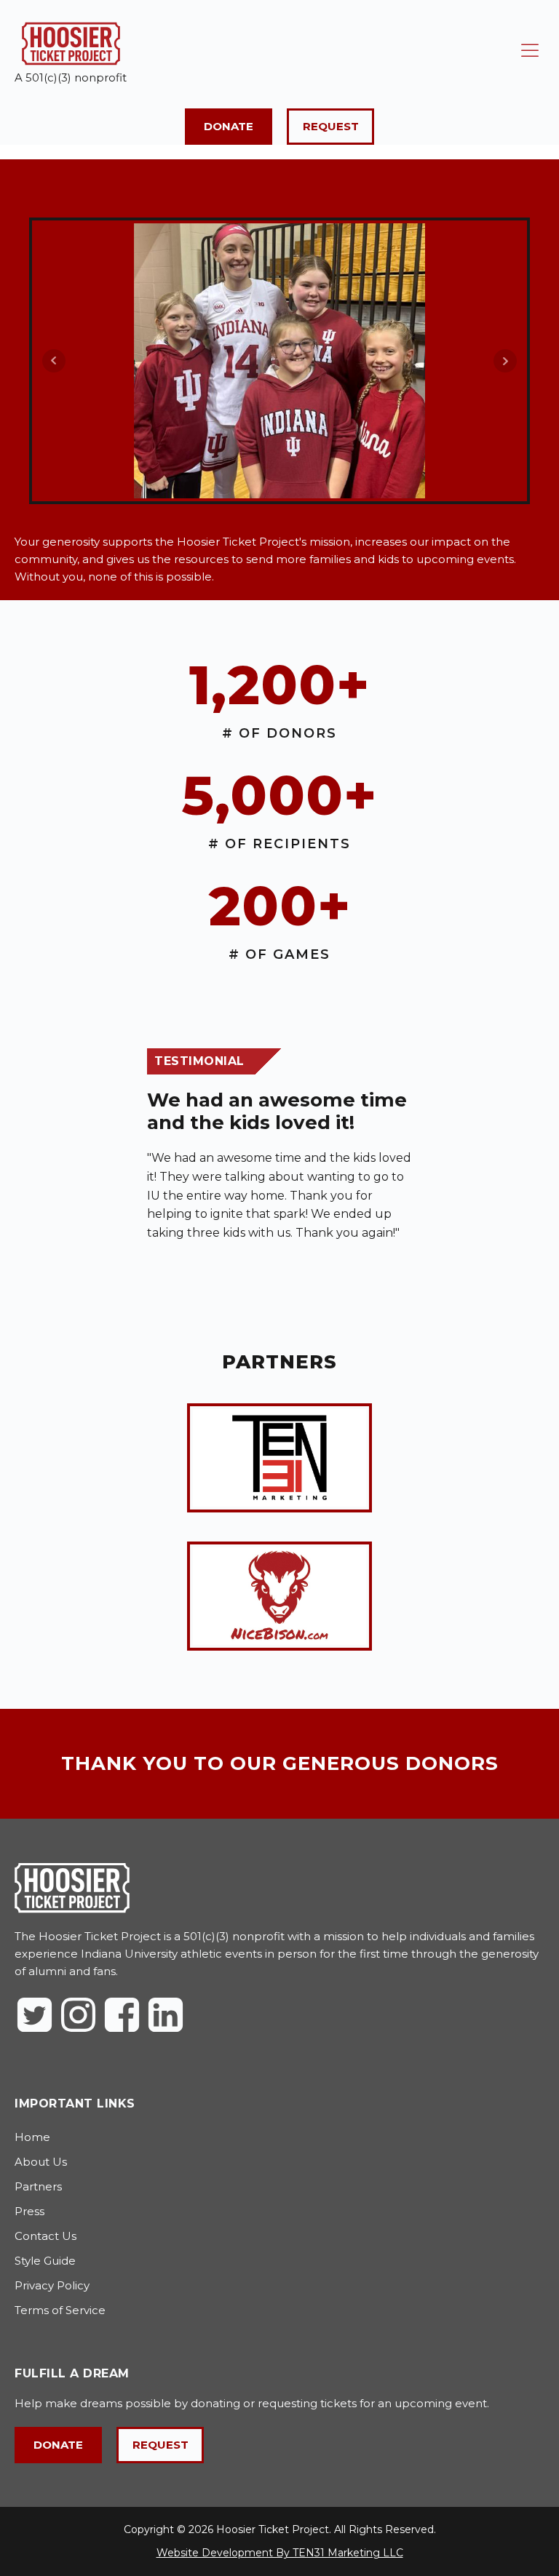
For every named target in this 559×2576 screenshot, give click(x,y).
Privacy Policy (52, 2285)
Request (331, 126)
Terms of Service (60, 2310)
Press (29, 2211)
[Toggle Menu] (530, 51)
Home (32, 2137)
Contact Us (45, 2236)
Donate (229, 126)
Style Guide (45, 2261)
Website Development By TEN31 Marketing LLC (280, 2553)
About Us (41, 2162)
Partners (38, 2186)
